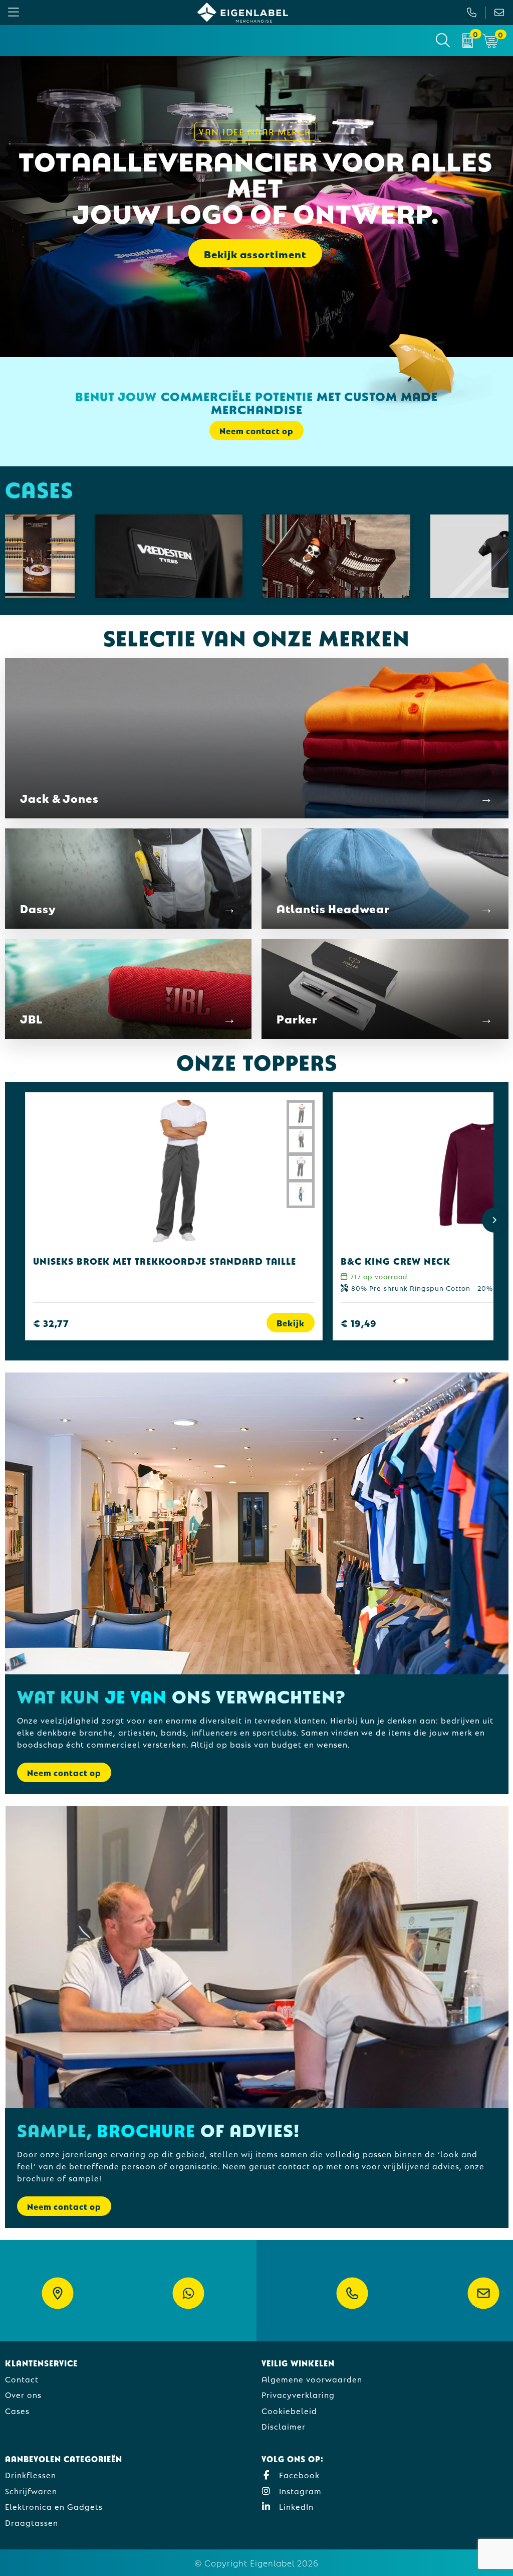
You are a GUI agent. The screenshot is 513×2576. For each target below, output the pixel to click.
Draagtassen (32, 2522)
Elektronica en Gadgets (54, 2506)
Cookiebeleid (289, 2410)
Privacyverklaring (298, 2394)
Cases (17, 2410)
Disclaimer (284, 2426)
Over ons (23, 2394)
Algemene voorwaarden (312, 2379)
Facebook (298, 2474)
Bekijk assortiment (255, 253)
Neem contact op (64, 1772)
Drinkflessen (31, 2474)
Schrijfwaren (31, 2491)
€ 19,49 (359, 1323)
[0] (468, 41)
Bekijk (291, 1323)
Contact (22, 2379)
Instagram (299, 2491)
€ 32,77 (51, 1323)
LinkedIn (295, 2506)
